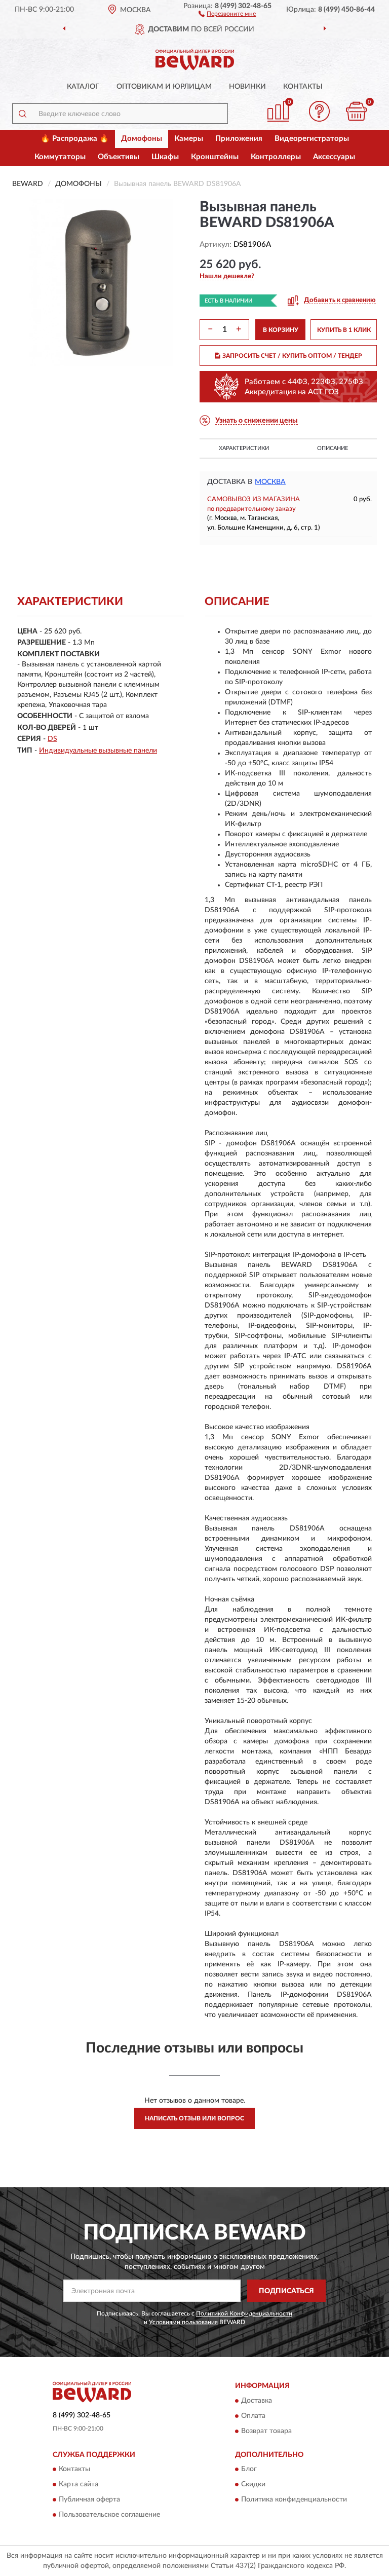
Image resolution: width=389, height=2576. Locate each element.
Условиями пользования (183, 2322)
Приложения (239, 139)
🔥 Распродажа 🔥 (75, 139)
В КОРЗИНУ (281, 330)
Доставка (257, 2401)
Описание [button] (333, 448)
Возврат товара (266, 2431)
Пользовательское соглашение (109, 2515)
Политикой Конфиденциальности (244, 2313)
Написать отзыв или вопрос (194, 2118)
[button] (227, 13)
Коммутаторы (60, 157)
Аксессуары (334, 157)
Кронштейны (215, 157)
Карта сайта (79, 2485)
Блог (249, 2470)
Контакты (303, 87)
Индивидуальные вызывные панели (98, 751)
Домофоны (142, 139)
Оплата (253, 2416)
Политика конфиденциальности (294, 2500)
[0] (357, 111)
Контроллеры (276, 157)
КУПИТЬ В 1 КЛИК (344, 330)
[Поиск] (22, 114)
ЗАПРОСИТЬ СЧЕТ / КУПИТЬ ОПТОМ (292, 356)
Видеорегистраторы (312, 139)
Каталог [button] (83, 87)
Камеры (189, 139)
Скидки (253, 2485)
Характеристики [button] (244, 448)
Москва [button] (270, 482)
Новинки (247, 87)
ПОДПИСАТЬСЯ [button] (286, 2291)
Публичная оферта (89, 2500)
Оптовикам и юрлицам (164, 87)
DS (52, 739)
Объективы (119, 157)
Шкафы (165, 157)
